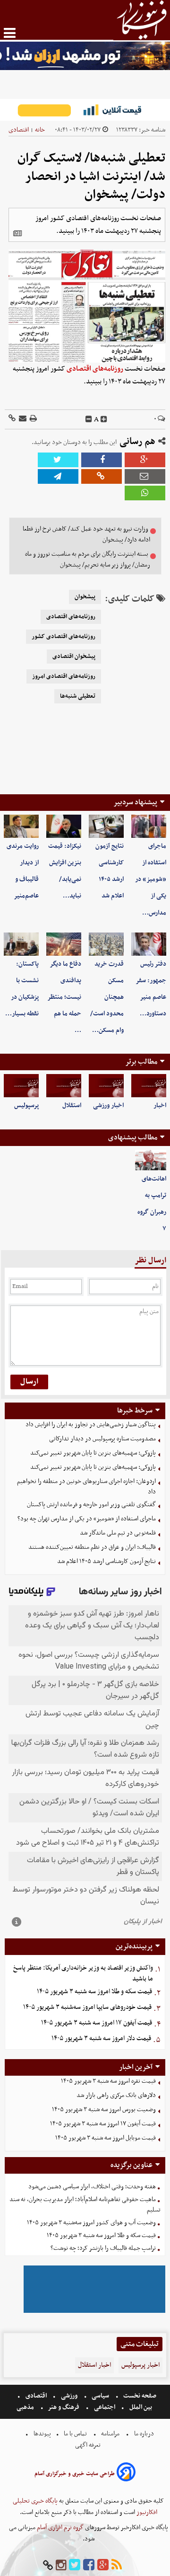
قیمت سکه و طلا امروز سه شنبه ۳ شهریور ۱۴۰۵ (94, 1992)
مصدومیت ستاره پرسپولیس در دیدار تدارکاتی (102, 1439)
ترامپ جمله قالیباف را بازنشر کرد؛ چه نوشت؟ (103, 2248)
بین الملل (141, 2407)
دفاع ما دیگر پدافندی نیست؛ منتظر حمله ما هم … (64, 997)
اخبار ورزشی (108, 1106)
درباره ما (144, 2434)
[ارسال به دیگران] (22, 419)
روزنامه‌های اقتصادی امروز (64, 676)
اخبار (160, 1106)
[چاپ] (33, 419)
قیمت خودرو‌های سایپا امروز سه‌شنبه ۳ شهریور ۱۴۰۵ (87, 2007)
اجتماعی (105, 2407)
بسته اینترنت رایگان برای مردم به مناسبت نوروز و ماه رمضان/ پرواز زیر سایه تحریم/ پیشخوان (88, 560)
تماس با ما (75, 2434)
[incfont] (104, 419)
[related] (17, 233)
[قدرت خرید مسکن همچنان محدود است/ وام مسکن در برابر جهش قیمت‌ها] (106, 944)
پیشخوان (85, 597)
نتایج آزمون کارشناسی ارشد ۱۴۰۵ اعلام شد (106, 1561)
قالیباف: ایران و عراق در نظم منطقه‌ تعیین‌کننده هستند (92, 1547)
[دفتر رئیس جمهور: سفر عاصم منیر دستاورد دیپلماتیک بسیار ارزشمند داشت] (149, 944)
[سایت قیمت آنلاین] (85, 110)
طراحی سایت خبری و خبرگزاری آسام (75, 2474)
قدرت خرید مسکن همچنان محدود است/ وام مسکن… (107, 997)
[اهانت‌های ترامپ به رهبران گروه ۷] (151, 1160)
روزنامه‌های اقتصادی (95, 369)
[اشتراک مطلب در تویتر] (58, 460)
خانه (40, 130)
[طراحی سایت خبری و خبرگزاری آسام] (126, 2474)
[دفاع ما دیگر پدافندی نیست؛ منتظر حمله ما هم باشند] (64, 944)
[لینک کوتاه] (12, 419)
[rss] (117, 2565)
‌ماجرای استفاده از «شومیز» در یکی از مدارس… (151, 879)
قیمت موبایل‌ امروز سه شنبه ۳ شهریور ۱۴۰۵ (106, 2138)
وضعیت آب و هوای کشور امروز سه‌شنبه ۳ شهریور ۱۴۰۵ (91, 2223)
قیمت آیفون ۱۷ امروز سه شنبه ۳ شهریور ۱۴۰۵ (97, 2023)
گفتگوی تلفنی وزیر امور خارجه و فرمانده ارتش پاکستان (91, 1505)
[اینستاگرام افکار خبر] (61, 2565)
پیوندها (42, 2434)
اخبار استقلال (94, 2365)
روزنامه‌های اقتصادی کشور (64, 637)
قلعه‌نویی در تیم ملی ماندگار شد (118, 1533)
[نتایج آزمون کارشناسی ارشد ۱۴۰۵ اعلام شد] (106, 826)
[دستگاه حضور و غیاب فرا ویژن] (94, 2312)
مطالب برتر (141, 1062)
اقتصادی (19, 130)
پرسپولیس (26, 1106)
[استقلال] (64, 1086)
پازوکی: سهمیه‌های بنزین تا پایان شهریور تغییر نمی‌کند (93, 1453)
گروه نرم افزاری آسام (59, 2527)
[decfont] (89, 419)
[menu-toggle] (10, 33)
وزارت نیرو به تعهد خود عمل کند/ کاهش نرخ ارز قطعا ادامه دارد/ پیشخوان (86, 534)
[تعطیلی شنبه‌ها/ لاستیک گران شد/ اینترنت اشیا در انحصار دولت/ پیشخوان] (58, 476)
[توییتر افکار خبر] (75, 2565)
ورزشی (69, 2396)
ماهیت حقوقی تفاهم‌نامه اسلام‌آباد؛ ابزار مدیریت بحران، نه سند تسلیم (85, 2205)
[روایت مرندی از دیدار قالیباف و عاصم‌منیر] (21, 826)
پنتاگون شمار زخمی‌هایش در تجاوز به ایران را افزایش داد (91, 1425)
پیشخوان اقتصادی (74, 657)
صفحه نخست (139, 2396)
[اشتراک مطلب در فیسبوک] (102, 460)
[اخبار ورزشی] (106, 1086)
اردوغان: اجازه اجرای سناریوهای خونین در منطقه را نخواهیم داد (86, 1487)
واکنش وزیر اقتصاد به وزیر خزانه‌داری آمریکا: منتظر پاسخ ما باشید (83, 1973)
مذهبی (26, 2407)
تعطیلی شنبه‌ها (78, 696)
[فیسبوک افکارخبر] (89, 2565)
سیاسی (100, 2396)
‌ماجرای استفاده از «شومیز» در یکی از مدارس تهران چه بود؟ (87, 1519)
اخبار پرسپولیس (140, 2365)
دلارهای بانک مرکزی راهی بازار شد (116, 2095)
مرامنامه (110, 2434)
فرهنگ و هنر (64, 2407)
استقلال (72, 1106)
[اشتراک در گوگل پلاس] (145, 460)
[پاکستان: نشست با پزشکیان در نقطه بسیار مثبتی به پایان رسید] (21, 944)
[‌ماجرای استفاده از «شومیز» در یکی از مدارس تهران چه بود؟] (149, 826)
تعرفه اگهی (89, 2445)
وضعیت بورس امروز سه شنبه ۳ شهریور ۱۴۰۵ (104, 2110)
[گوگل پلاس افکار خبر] (103, 2565)
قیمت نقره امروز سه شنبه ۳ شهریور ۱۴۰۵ (108, 2081)
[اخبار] (149, 1086)
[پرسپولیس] (21, 1086)
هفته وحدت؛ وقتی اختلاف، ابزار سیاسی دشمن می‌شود (92, 2187)
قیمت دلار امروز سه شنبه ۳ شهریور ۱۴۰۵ (101, 2039)
